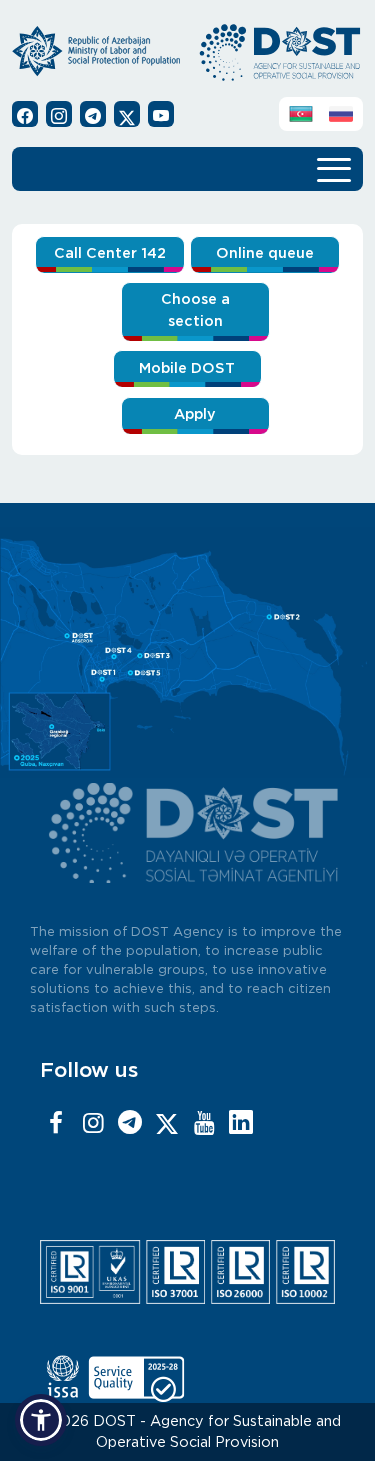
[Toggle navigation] (334, 167)
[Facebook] (56, 1124)
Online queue (265, 253)
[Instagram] (93, 1124)
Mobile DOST (187, 368)
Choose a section (195, 310)
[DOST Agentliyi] (241, 1124)
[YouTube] (204, 1124)
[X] (167, 1124)
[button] (41, 1420)
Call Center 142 (110, 253)
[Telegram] (130, 1124)
